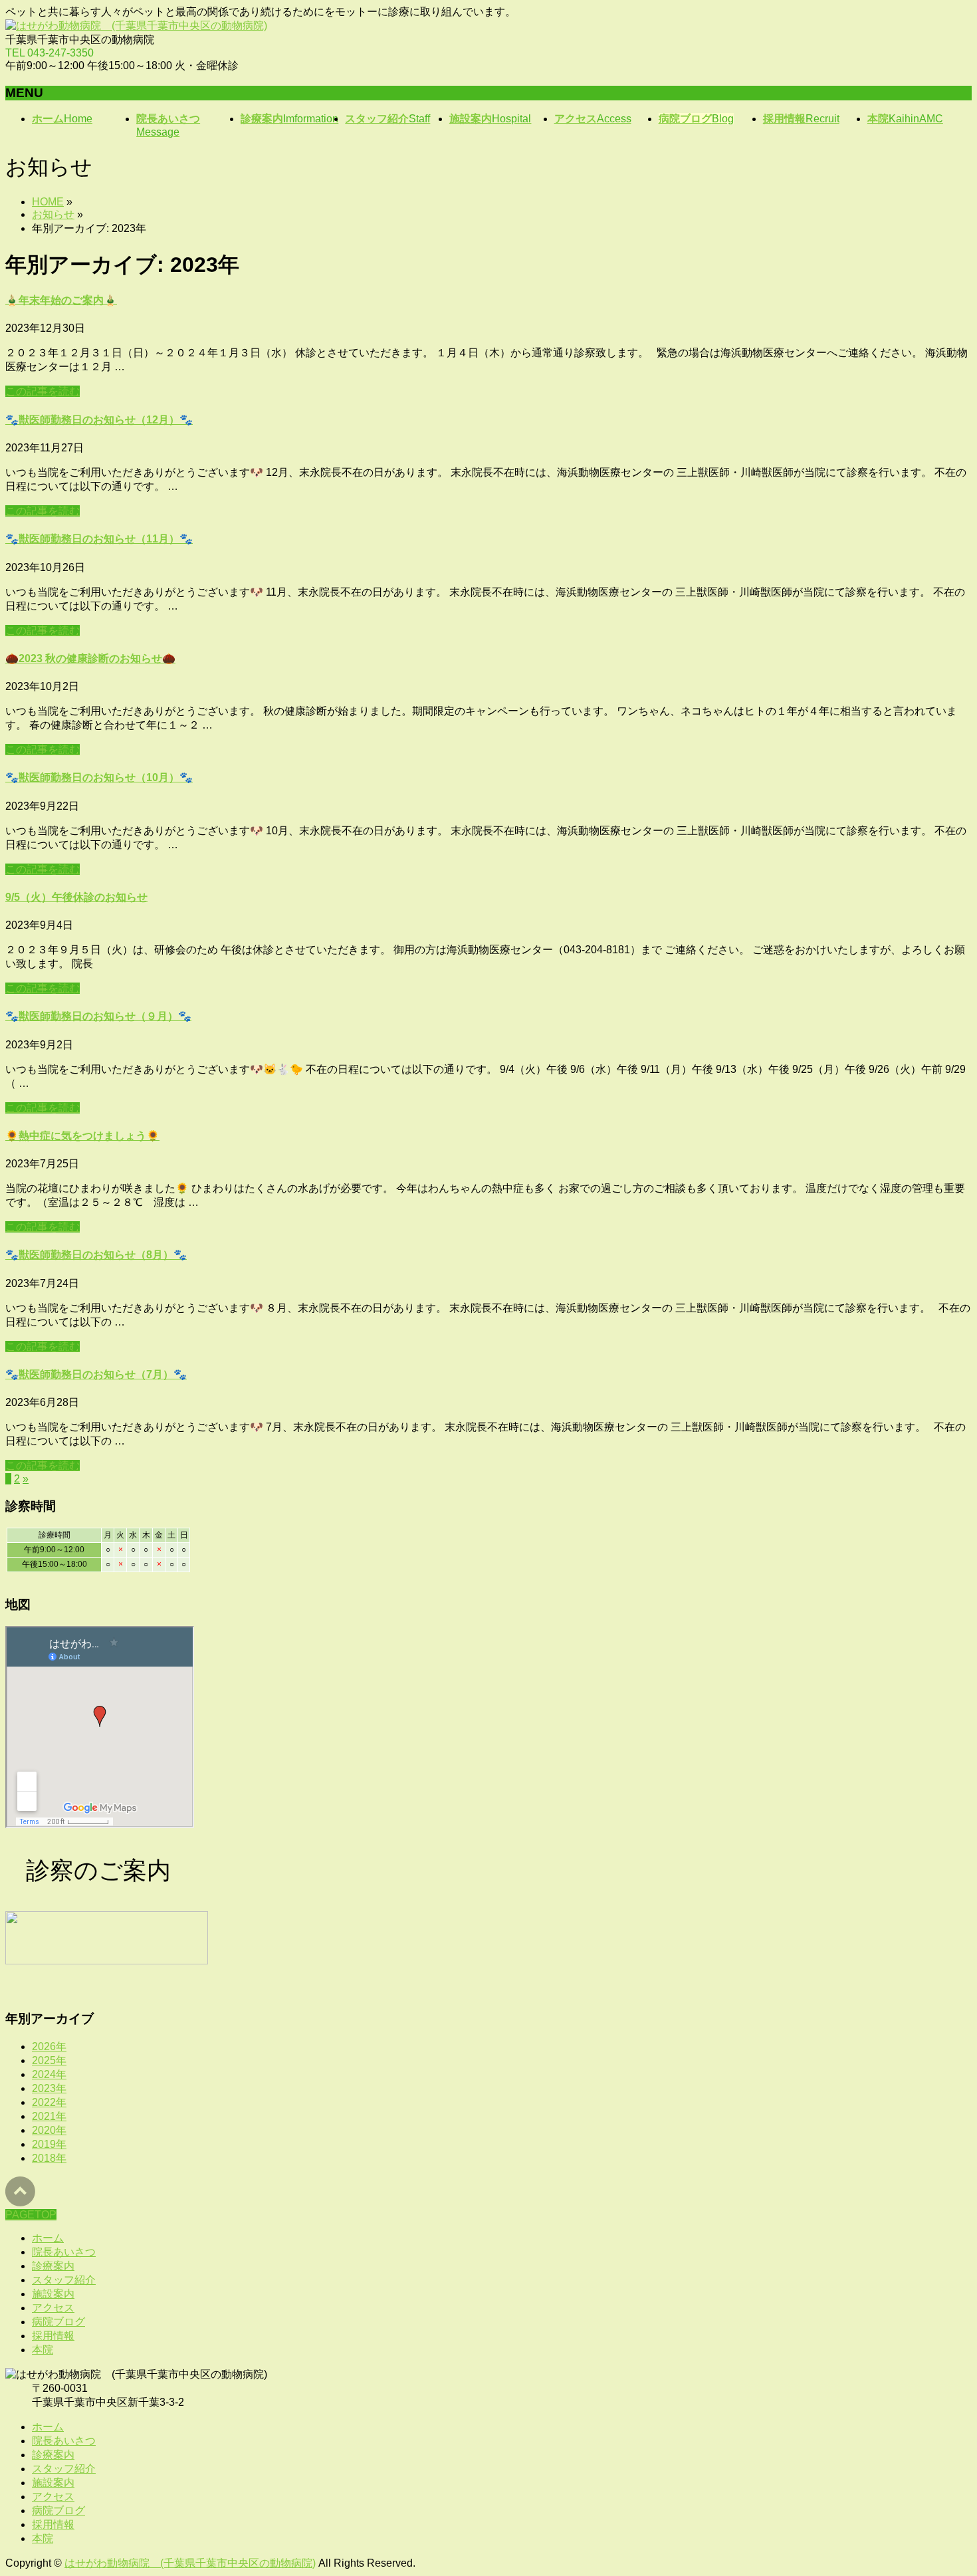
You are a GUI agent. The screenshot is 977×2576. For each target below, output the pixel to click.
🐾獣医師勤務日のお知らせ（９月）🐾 (98, 1016)
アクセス (53, 2308)
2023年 (49, 2088)
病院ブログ (58, 2322)
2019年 (49, 2144)
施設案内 (53, 2294)
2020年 (49, 2130)
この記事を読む (43, 391)
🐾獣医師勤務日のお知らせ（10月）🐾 (99, 777)
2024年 (49, 2074)
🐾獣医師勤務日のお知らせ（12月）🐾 (99, 420)
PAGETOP (31, 2215)
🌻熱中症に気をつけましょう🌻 (82, 1136)
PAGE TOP (944, 2485)
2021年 (49, 2116)
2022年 (49, 2102)
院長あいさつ (64, 2252)
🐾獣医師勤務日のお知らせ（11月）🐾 (99, 539)
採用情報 (53, 2336)
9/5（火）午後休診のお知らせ (76, 897)
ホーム (48, 2238)
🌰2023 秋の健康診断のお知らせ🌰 (90, 658)
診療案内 (53, 2266)
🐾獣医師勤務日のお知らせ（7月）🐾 (96, 1374)
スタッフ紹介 (64, 2280)
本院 (43, 2350)
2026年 (49, 2047)
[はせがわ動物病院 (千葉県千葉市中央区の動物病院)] (136, 26)
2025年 (49, 2060)
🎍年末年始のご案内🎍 (61, 300)
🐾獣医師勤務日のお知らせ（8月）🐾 (96, 1255)
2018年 (49, 2158)
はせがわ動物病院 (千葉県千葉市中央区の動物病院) (190, 2563)
